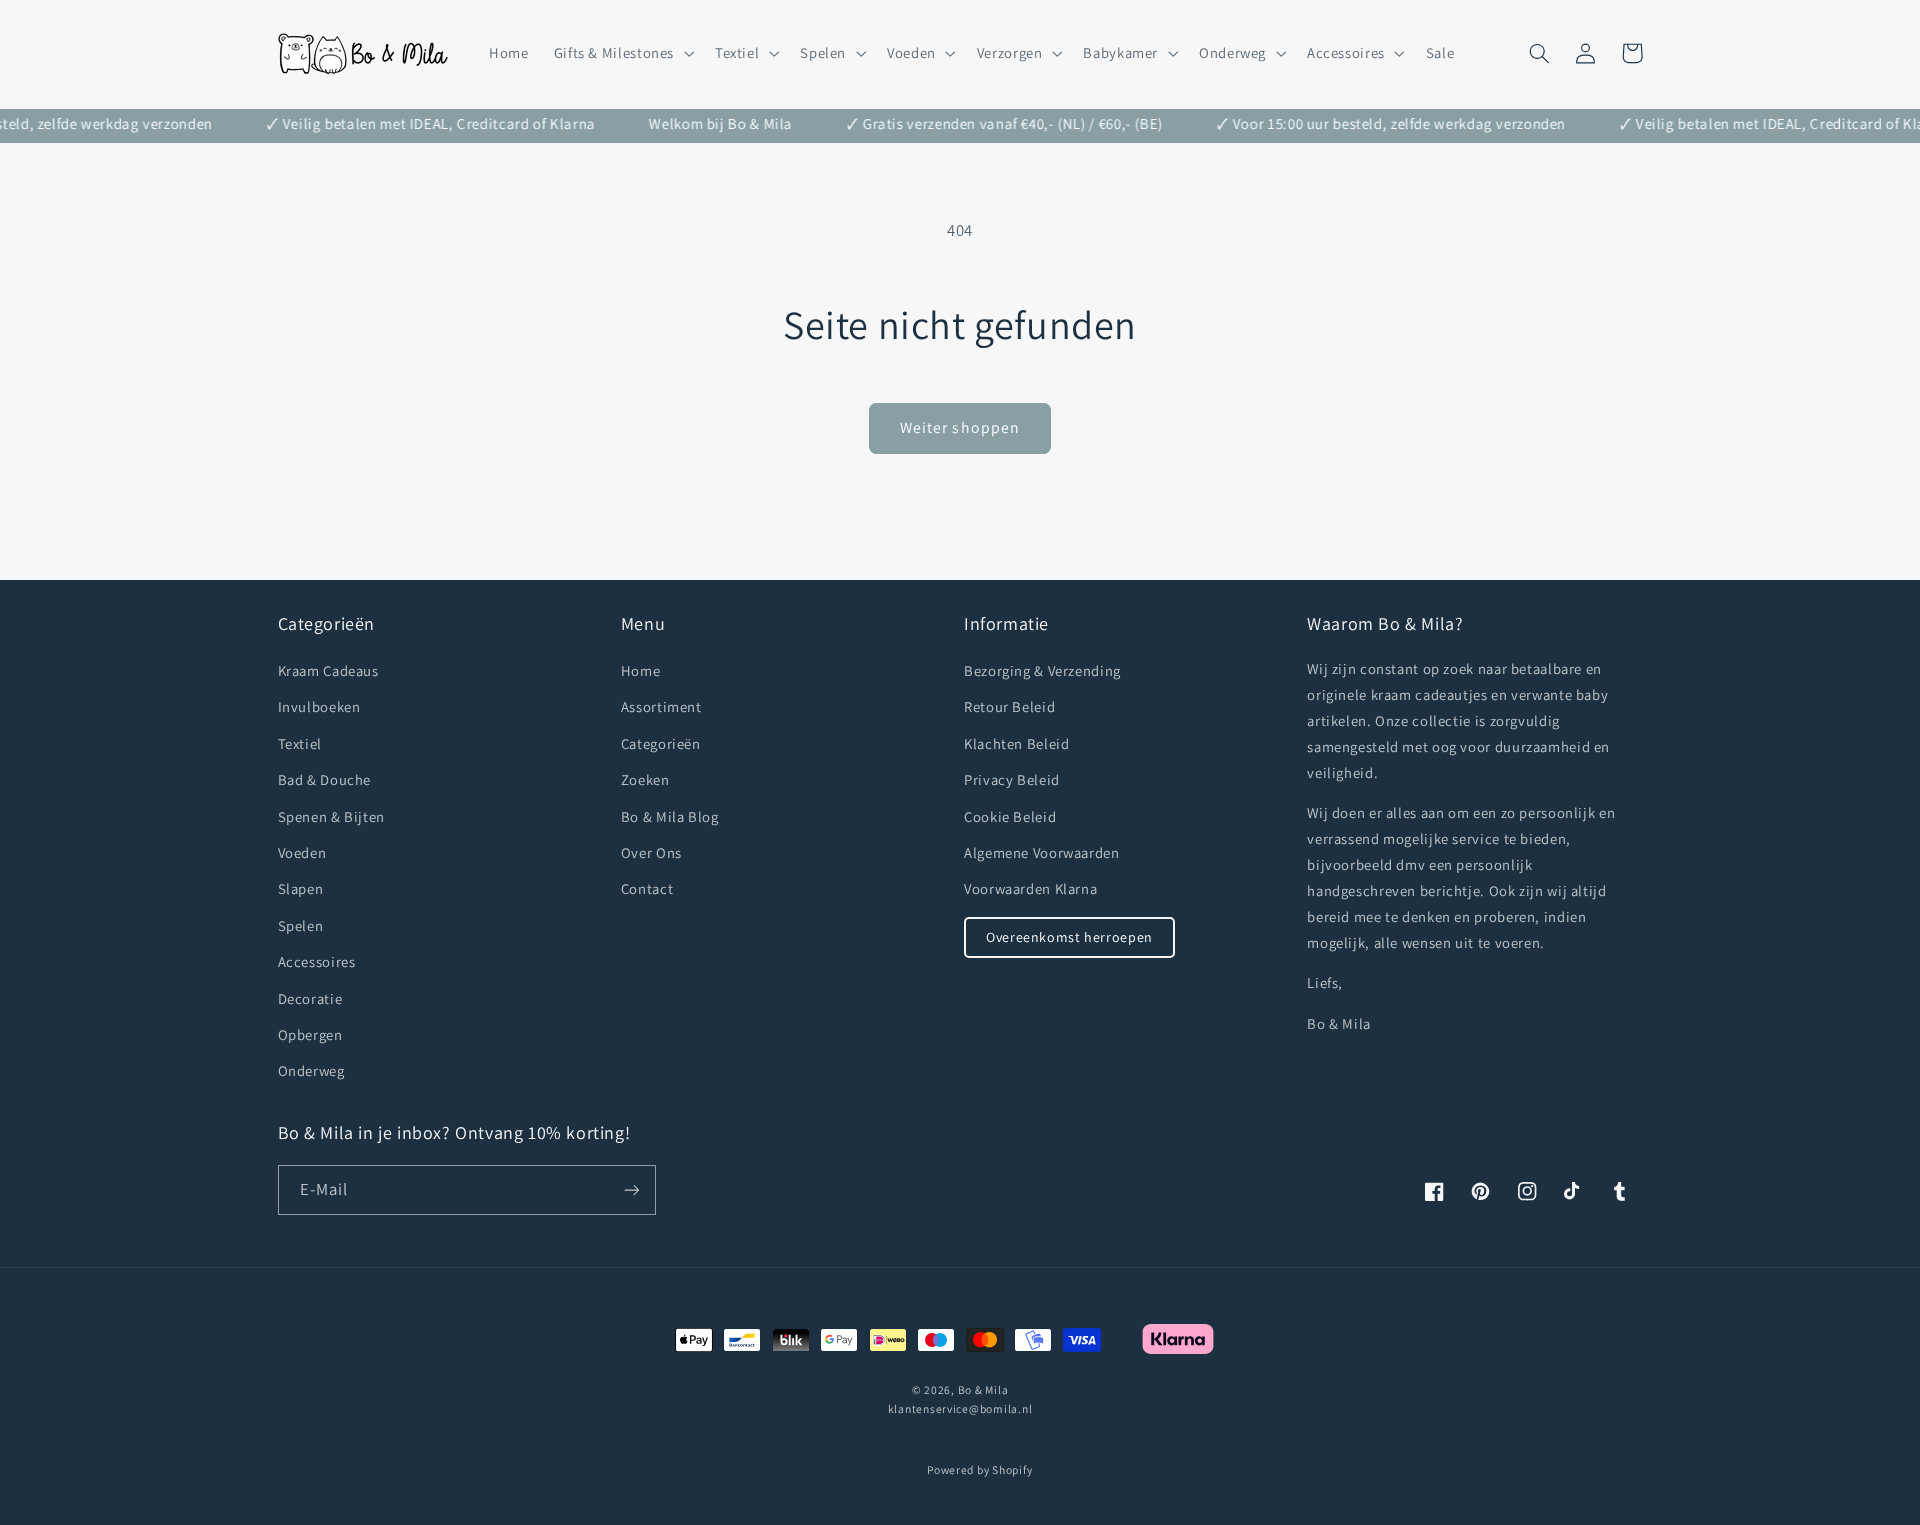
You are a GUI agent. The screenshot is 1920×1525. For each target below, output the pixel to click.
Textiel (300, 743)
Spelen (301, 925)
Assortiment (661, 706)
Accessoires (317, 961)
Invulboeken (319, 706)
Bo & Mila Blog (670, 816)
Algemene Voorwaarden (1042, 852)
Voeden (302, 852)
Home (641, 670)
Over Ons (651, 852)
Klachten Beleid (1016, 743)
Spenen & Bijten (331, 816)
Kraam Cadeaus (328, 670)
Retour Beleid (1009, 706)
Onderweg (311, 1070)
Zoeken (645, 779)
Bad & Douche (325, 779)
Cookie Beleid (1010, 816)
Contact (647, 888)
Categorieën (661, 743)
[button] (621, 53)
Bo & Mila (983, 1389)
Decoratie (310, 998)
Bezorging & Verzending (1042, 670)
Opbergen (310, 1034)
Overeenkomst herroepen (1069, 937)
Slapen (301, 888)
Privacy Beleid (1012, 779)
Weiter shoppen (960, 427)
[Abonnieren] (631, 1189)
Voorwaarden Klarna (1030, 888)
